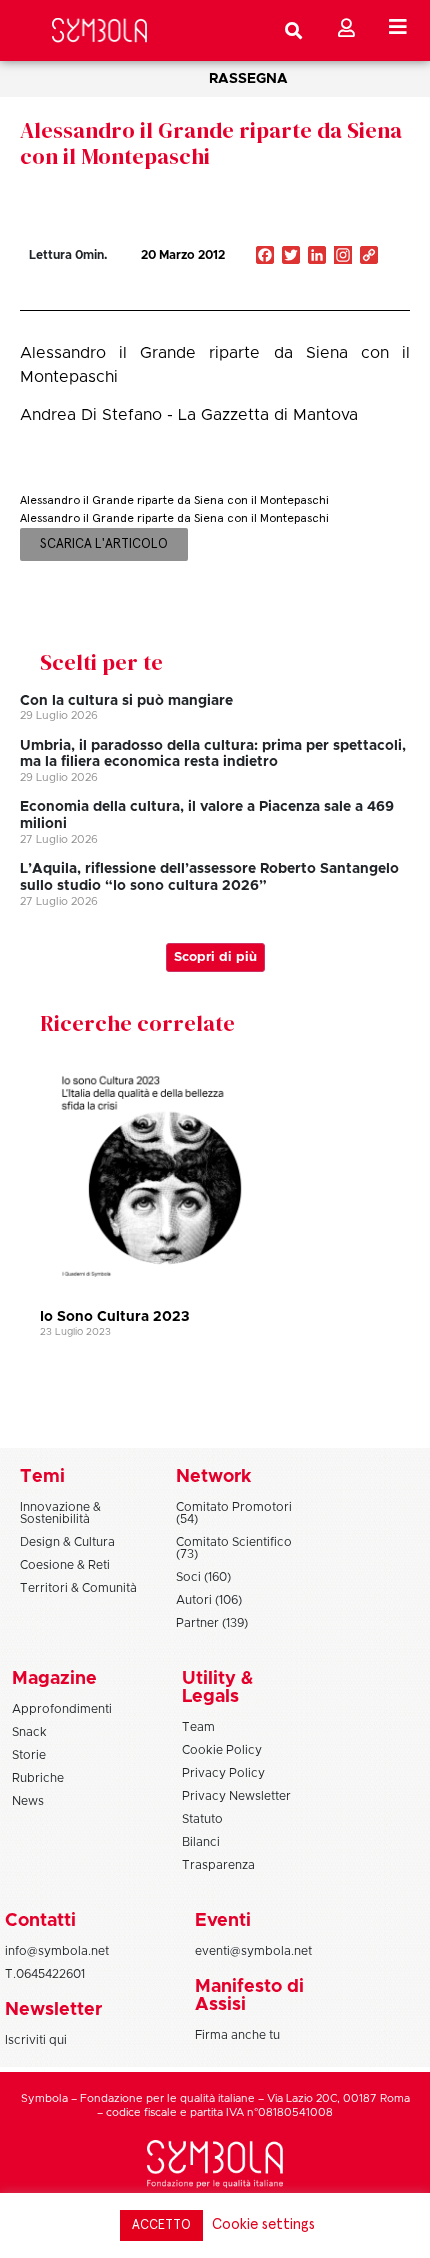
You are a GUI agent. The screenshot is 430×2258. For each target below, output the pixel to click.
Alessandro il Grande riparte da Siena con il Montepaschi (211, 143)
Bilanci (201, 1842)
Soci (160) (203, 1577)
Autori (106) (209, 1600)
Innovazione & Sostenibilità (60, 1513)
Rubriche (38, 1778)
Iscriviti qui (36, 2040)
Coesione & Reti (65, 1565)
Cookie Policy (222, 1750)
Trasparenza (218, 1865)
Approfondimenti (62, 1709)
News (28, 1801)
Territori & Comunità (78, 1588)
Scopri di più (215, 957)
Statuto (202, 1819)
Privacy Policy (223, 1773)
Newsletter (53, 2010)
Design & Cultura (67, 1542)
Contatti (40, 1921)
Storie (29, 1755)
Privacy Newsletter (236, 1796)
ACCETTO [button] (161, 2225)
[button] (308, 298)
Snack (29, 1732)
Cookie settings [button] (263, 2224)
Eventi (223, 1921)
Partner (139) (212, 1623)
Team (198, 1727)
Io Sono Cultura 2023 (114, 1317)
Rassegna (248, 79)
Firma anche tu (237, 2035)
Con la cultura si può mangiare (126, 701)
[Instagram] (343, 257)
